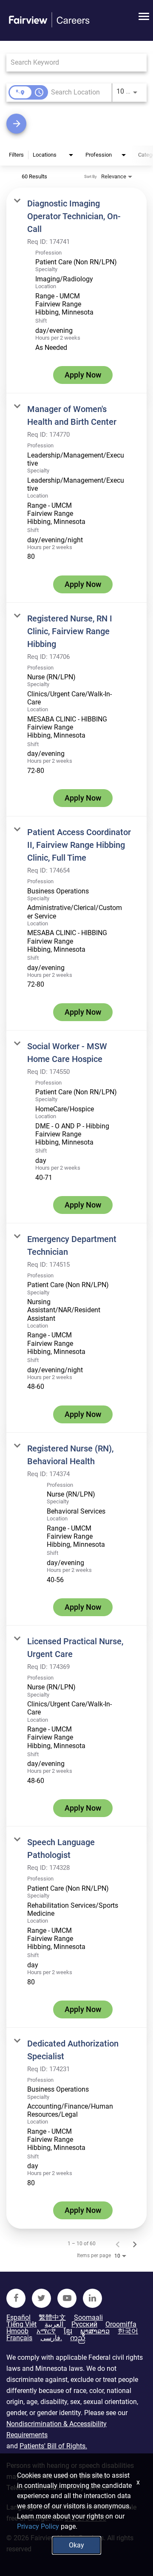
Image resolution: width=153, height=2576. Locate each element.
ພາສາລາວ (95, 2331)
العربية (54, 2324)
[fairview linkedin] (92, 2298)
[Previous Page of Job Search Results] (118, 2244)
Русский (84, 2324)
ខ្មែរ (68, 2331)
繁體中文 (52, 2318)
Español (18, 2318)
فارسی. (51, 2338)
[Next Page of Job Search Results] (135, 2244)
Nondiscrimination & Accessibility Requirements (57, 2429)
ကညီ (78, 2338)
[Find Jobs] (76, 124)
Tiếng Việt (21, 2324)
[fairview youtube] (67, 2298)
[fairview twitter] (41, 2298)
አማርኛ (46, 2331)
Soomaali (88, 2318)
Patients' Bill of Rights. (53, 2446)
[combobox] (72, 62)
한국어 (128, 2331)
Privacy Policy (38, 2526)
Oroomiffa (121, 2324)
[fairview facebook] (16, 2298)
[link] (76, 291)
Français (19, 2338)
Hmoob (17, 2331)
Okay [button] (76, 2545)
